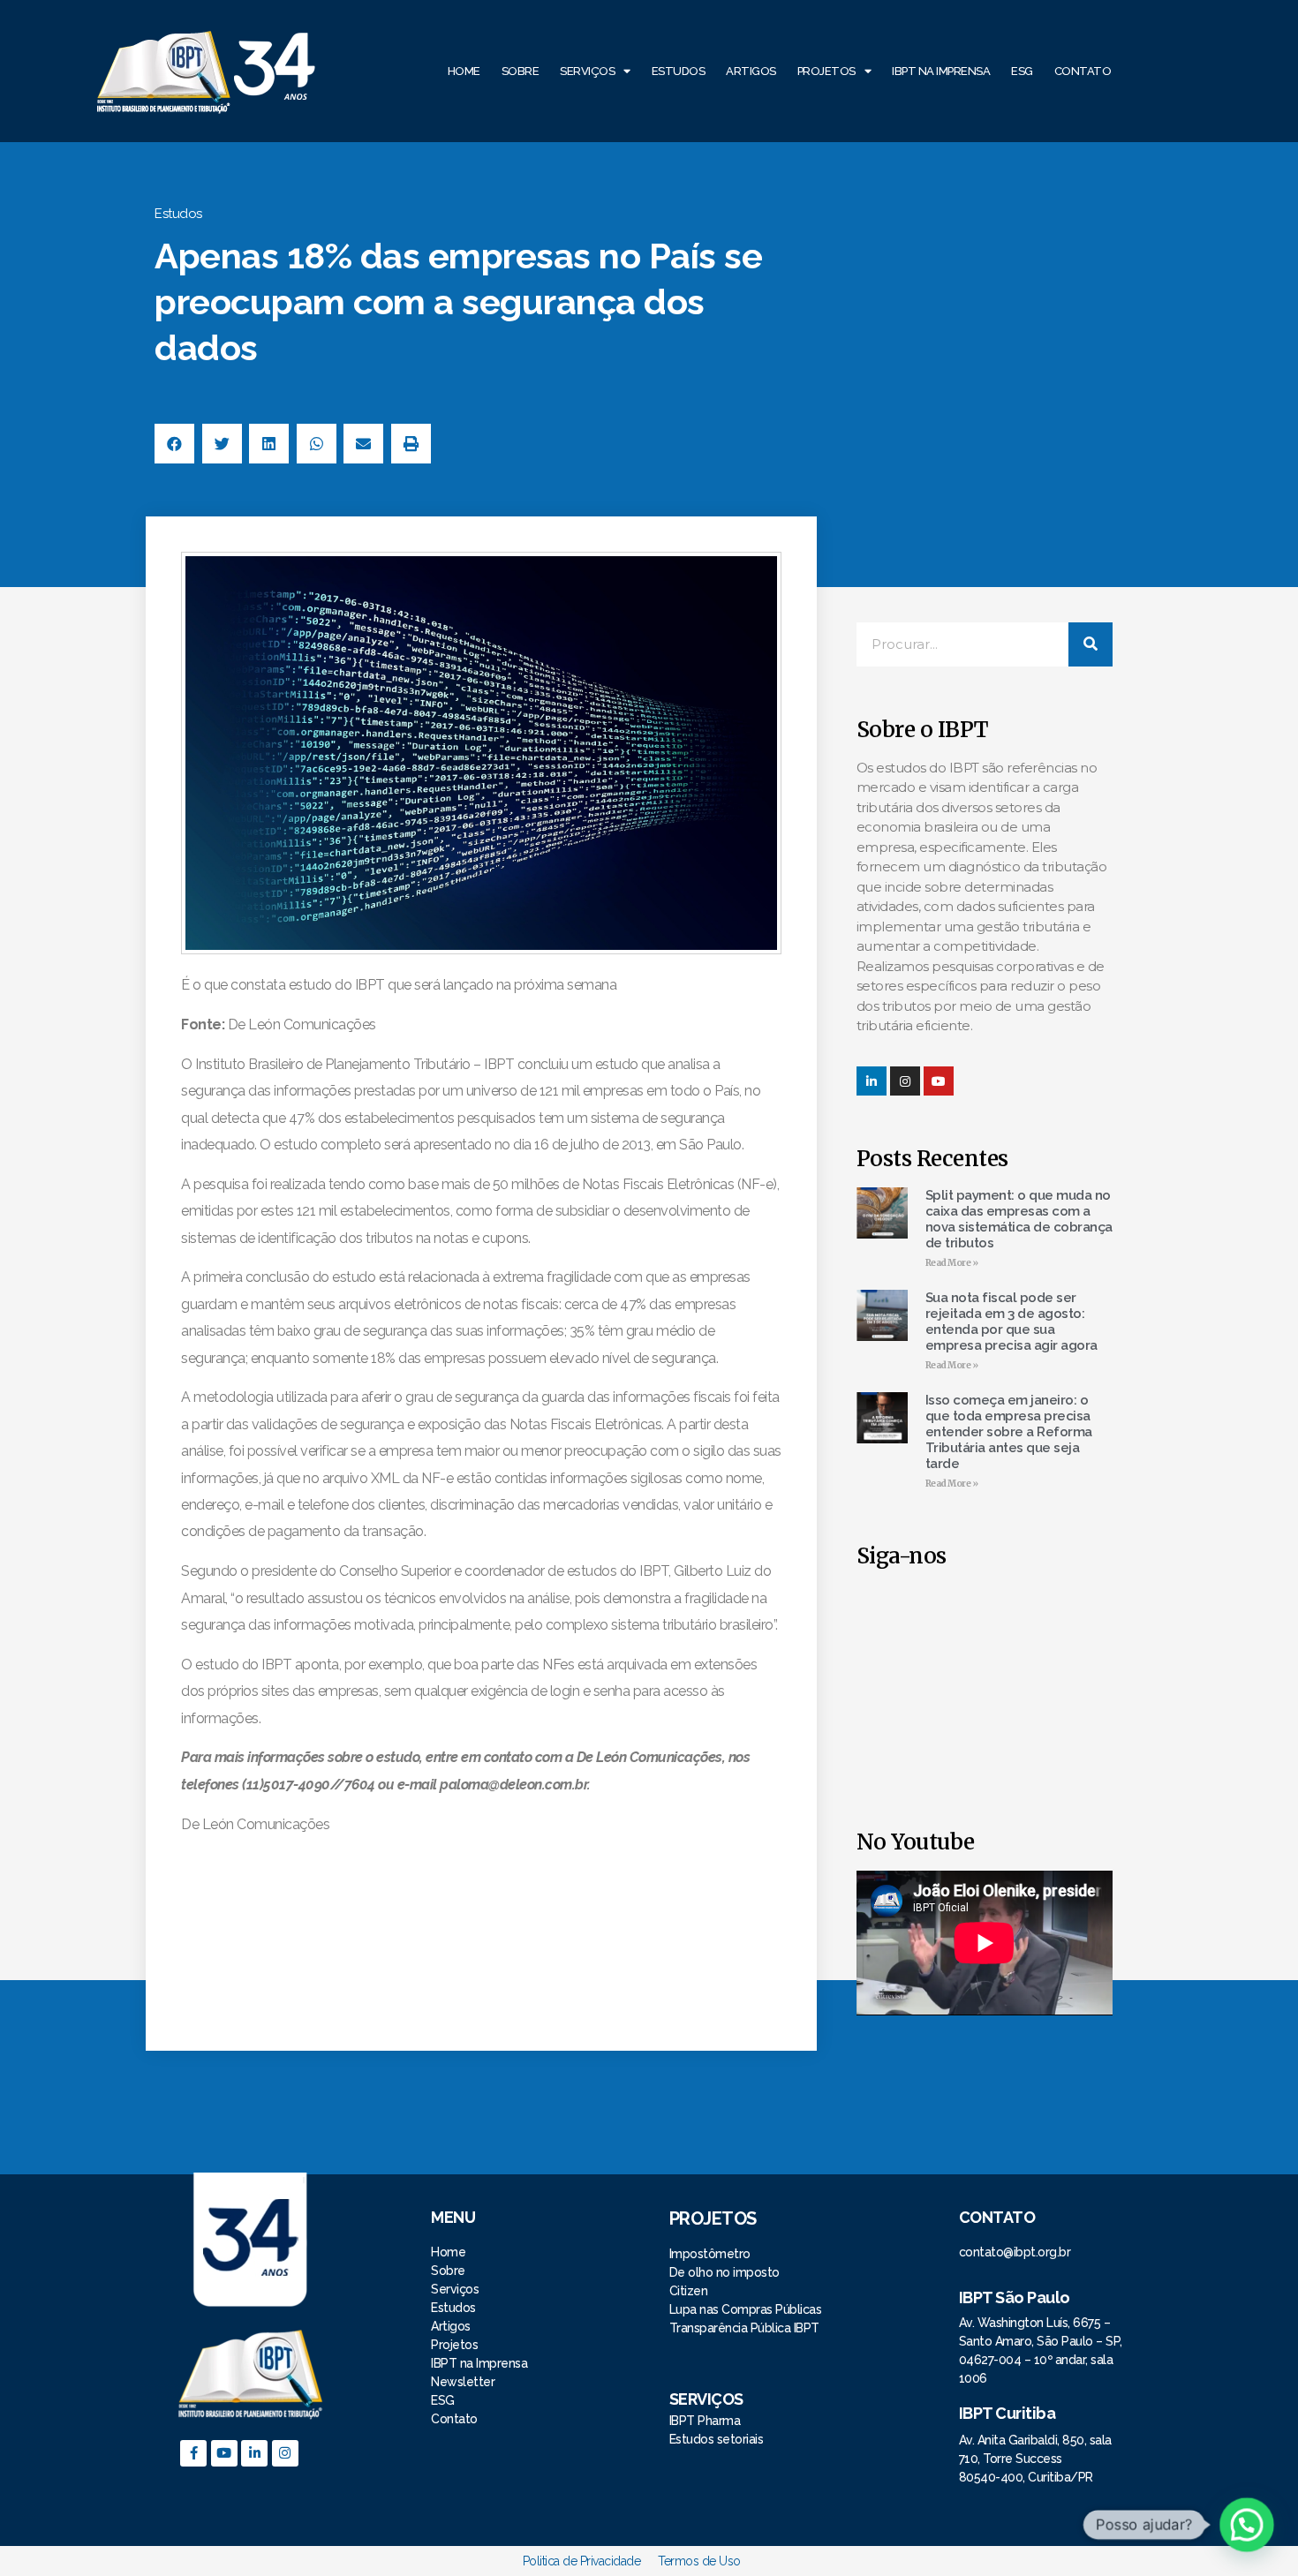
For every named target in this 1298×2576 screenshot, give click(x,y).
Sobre (521, 71)
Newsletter (463, 2382)
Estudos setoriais (718, 2439)
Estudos (679, 71)
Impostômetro (710, 2254)
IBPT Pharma (705, 2421)
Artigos (751, 71)
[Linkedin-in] (872, 1081)
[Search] (1090, 644)
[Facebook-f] (193, 2453)
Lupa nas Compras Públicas (746, 2309)
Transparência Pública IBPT (744, 2328)
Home (464, 71)
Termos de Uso (699, 2561)
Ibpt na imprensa (941, 71)
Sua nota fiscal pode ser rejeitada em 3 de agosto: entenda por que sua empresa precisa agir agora (1011, 1322)
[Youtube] (224, 2453)
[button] (174, 444)
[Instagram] (905, 1081)
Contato (1083, 71)
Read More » (952, 1263)
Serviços (587, 71)
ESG (1022, 71)
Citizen (689, 2291)
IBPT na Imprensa (479, 2363)
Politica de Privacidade (582, 2561)
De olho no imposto (724, 2272)
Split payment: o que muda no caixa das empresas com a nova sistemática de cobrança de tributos (1019, 1219)
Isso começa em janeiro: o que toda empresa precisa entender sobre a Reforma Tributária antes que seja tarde (1009, 1432)
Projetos (826, 71)
